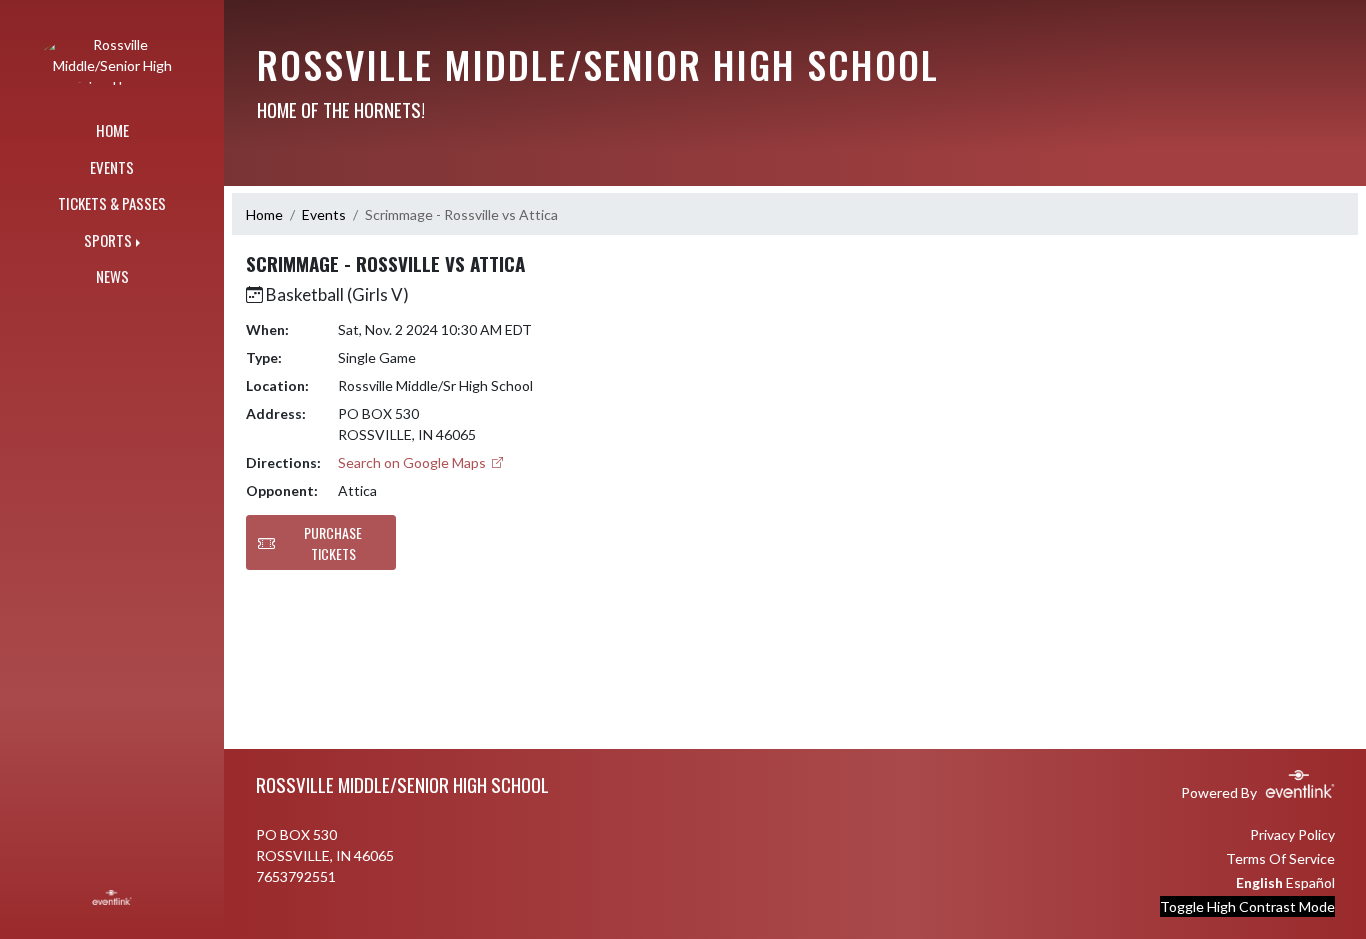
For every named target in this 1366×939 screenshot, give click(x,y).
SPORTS (108, 240)
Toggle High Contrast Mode (1247, 906)
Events (324, 214)
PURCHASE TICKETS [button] (333, 543)
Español (1310, 882)
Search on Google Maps (413, 462)
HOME (112, 130)
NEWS (112, 276)
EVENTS (112, 167)
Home (264, 214)
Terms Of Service (1280, 858)
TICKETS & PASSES (112, 203)
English (1259, 882)
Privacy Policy (1292, 834)
